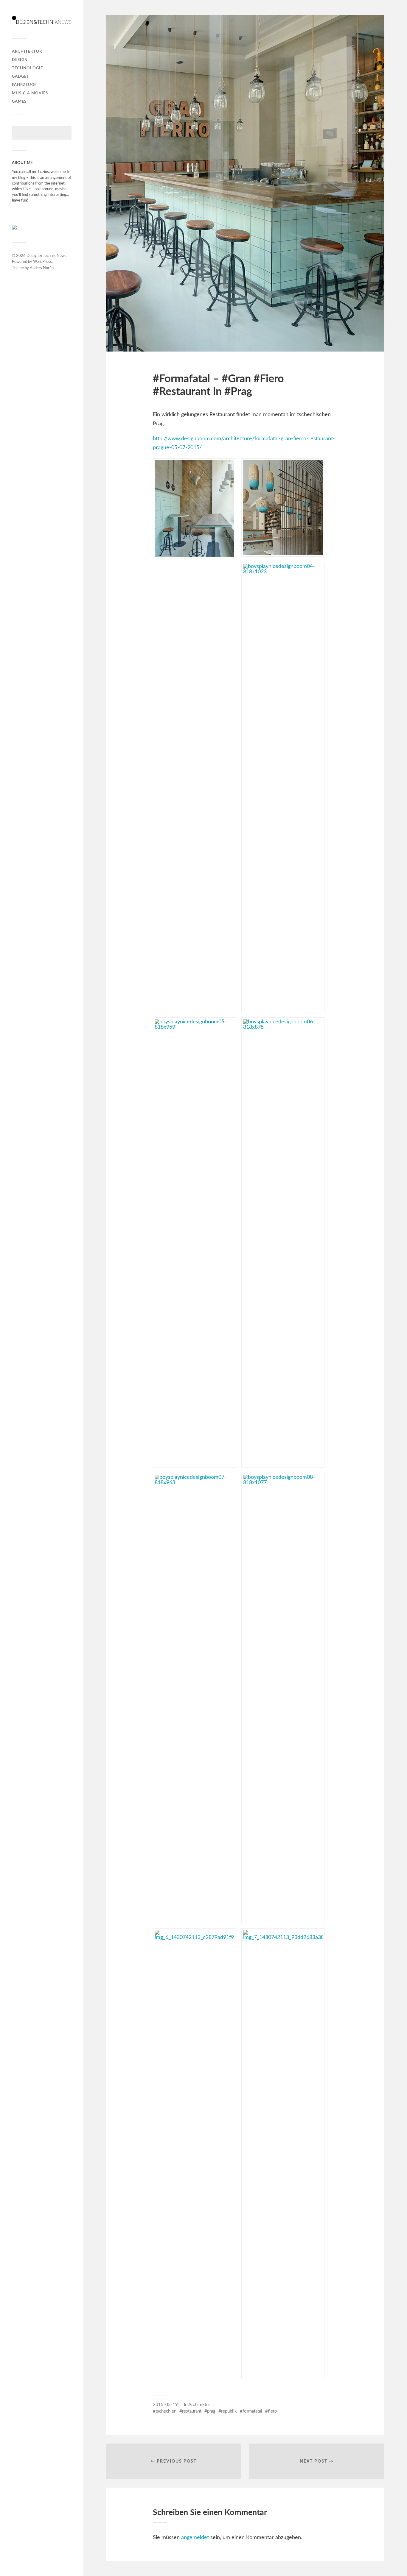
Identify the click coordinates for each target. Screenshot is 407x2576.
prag (211, 2411)
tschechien (166, 2411)
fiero (272, 2411)
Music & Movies (30, 93)
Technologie (27, 68)
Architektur (27, 51)
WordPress (42, 262)
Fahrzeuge (24, 85)
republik (229, 2411)
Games (19, 102)
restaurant (192, 2411)
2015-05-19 (165, 2405)
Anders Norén (42, 268)
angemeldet (195, 2538)
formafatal (252, 2411)
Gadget (21, 77)
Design (20, 60)
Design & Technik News (46, 256)
